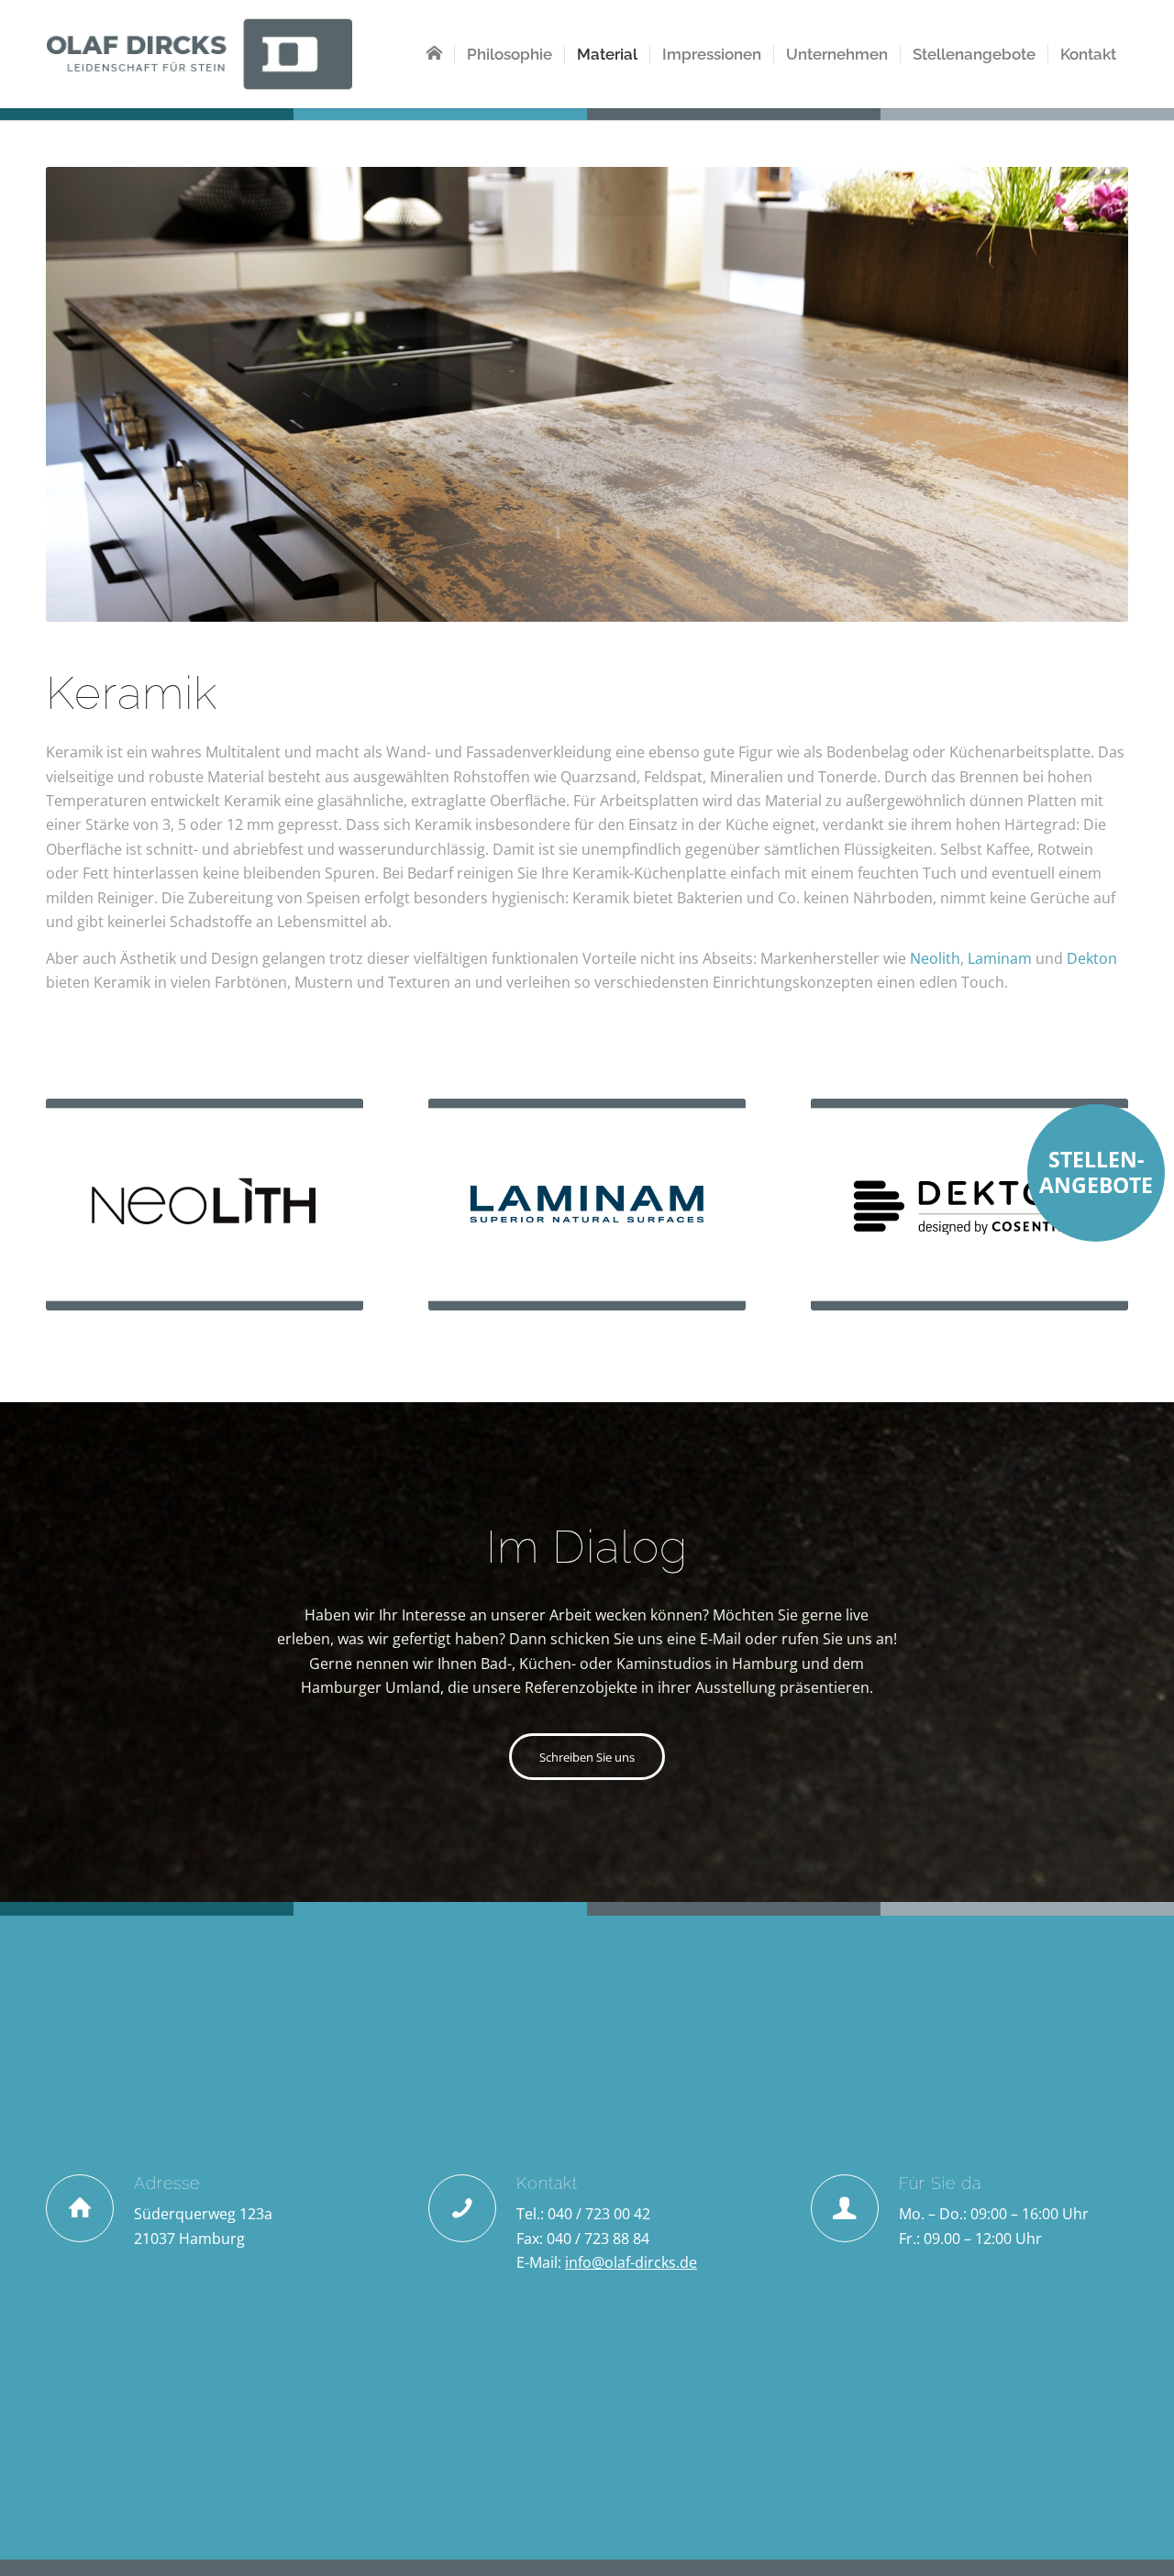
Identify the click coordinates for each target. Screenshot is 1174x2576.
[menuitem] (434, 54)
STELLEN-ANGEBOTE (1096, 1172)
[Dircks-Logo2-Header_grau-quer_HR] (199, 54)
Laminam (1000, 958)
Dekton (1092, 958)
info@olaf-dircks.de (631, 2262)
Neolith (935, 958)
